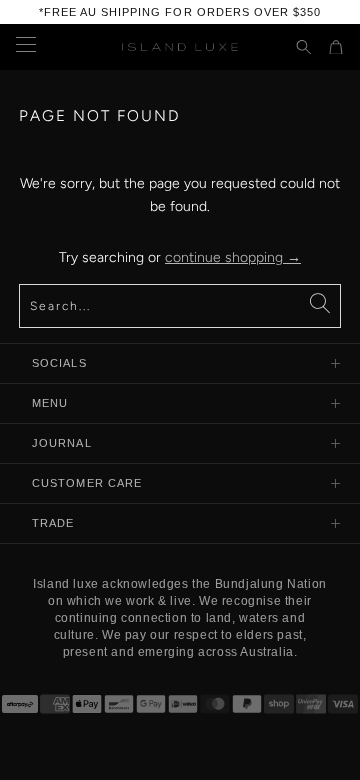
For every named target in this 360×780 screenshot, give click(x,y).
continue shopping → (233, 257)
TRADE (53, 523)
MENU (50, 403)
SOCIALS (59, 363)
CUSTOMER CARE (87, 483)
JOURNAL (62, 443)
